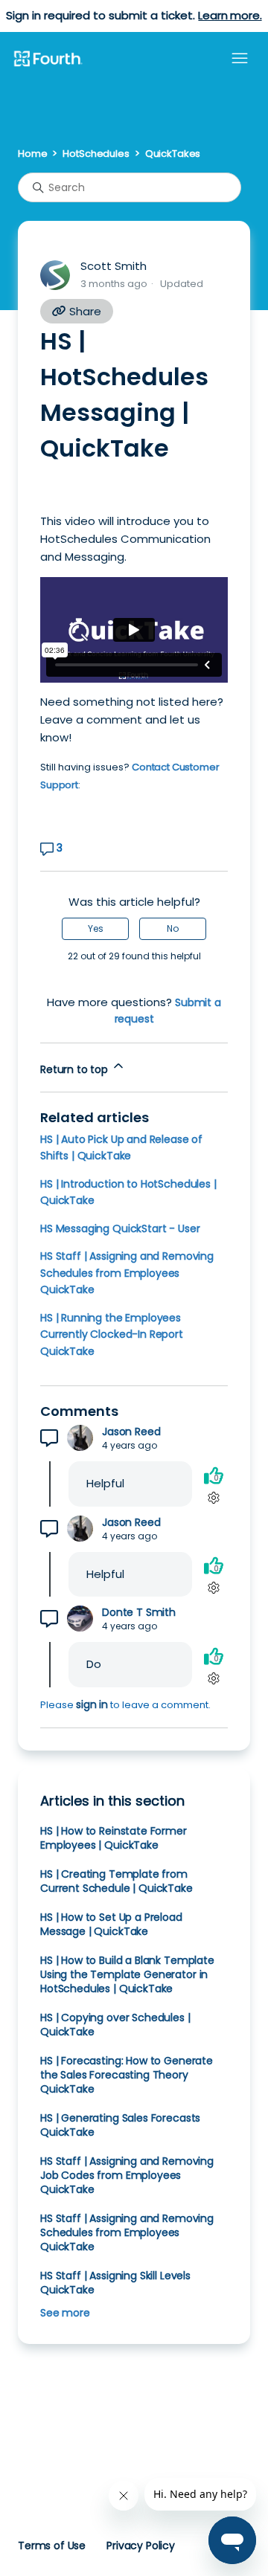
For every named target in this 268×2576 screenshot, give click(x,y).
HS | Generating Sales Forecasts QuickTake (120, 2125)
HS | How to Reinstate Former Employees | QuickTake (114, 1838)
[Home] (48, 59)
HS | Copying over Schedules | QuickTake (115, 2025)
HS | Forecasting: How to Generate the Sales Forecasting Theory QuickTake (127, 2075)
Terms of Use (52, 2546)
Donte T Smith (139, 1613)
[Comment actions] (213, 1497)
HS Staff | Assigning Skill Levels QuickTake (115, 2283)
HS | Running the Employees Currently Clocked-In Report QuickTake (112, 1334)
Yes (96, 928)
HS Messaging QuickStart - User (120, 1229)
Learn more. (230, 15)
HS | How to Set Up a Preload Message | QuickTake (111, 1924)
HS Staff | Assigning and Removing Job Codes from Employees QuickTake (127, 2175)
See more (65, 2313)
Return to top (76, 1069)
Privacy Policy (141, 2546)
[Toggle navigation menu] (240, 59)
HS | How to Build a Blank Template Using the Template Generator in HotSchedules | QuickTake (127, 1974)
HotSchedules (96, 154)
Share (84, 311)
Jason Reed (131, 1432)
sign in (92, 1704)
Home (32, 154)
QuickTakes (173, 154)
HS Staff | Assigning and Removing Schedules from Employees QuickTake (127, 1273)
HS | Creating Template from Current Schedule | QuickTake (117, 1881)
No (173, 928)
